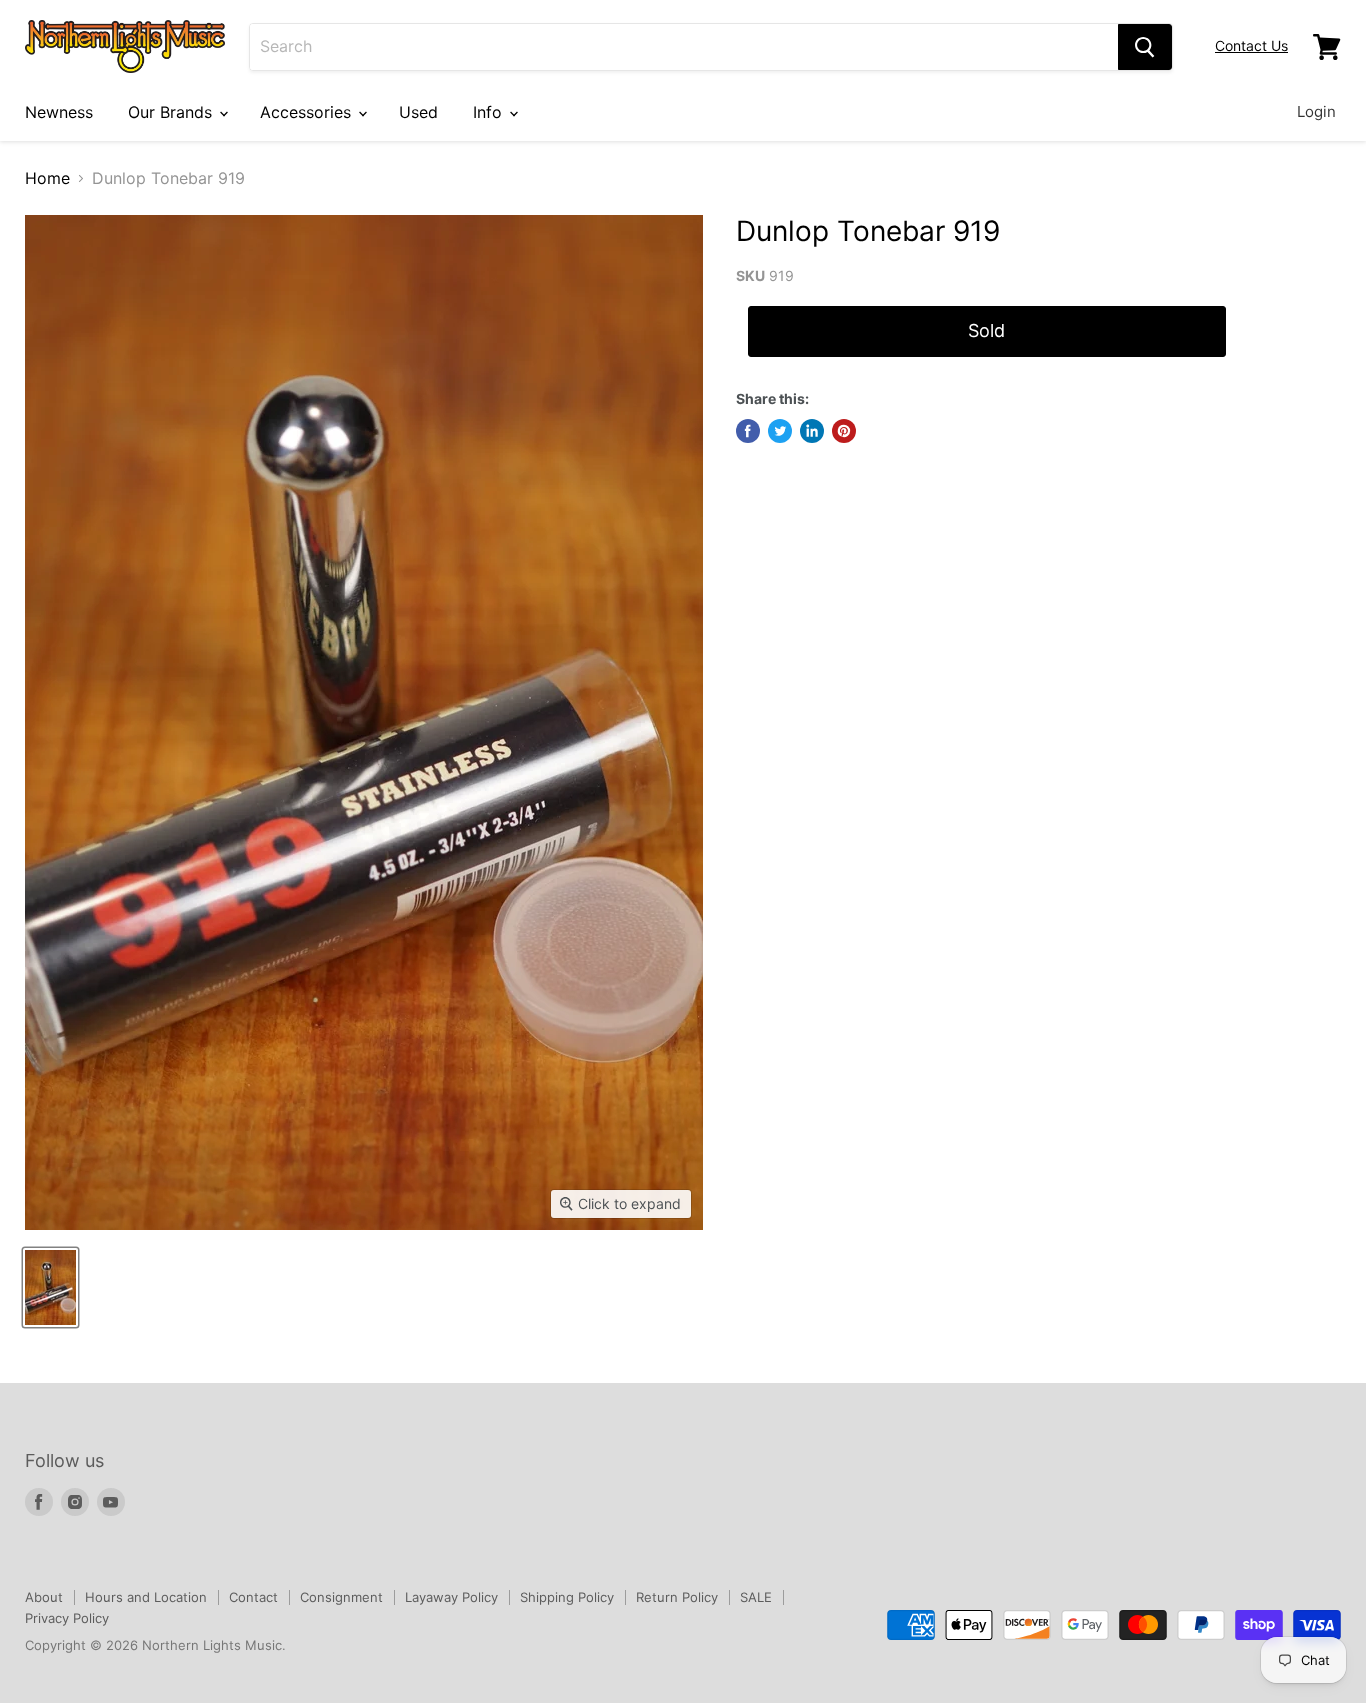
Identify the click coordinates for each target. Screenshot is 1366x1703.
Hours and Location (146, 1597)
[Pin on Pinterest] (844, 431)
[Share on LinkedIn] (812, 431)
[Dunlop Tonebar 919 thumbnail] (50, 1287)
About (44, 1597)
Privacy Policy (67, 1618)
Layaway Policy (451, 1597)
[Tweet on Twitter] (780, 431)
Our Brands (172, 112)
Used (418, 112)
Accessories (308, 112)
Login (1316, 111)
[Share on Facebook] (748, 431)
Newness (59, 112)
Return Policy (677, 1597)
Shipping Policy (567, 1597)
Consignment (341, 1597)
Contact (253, 1597)
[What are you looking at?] (1145, 47)
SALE (756, 1597)
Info (490, 112)
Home (47, 178)
